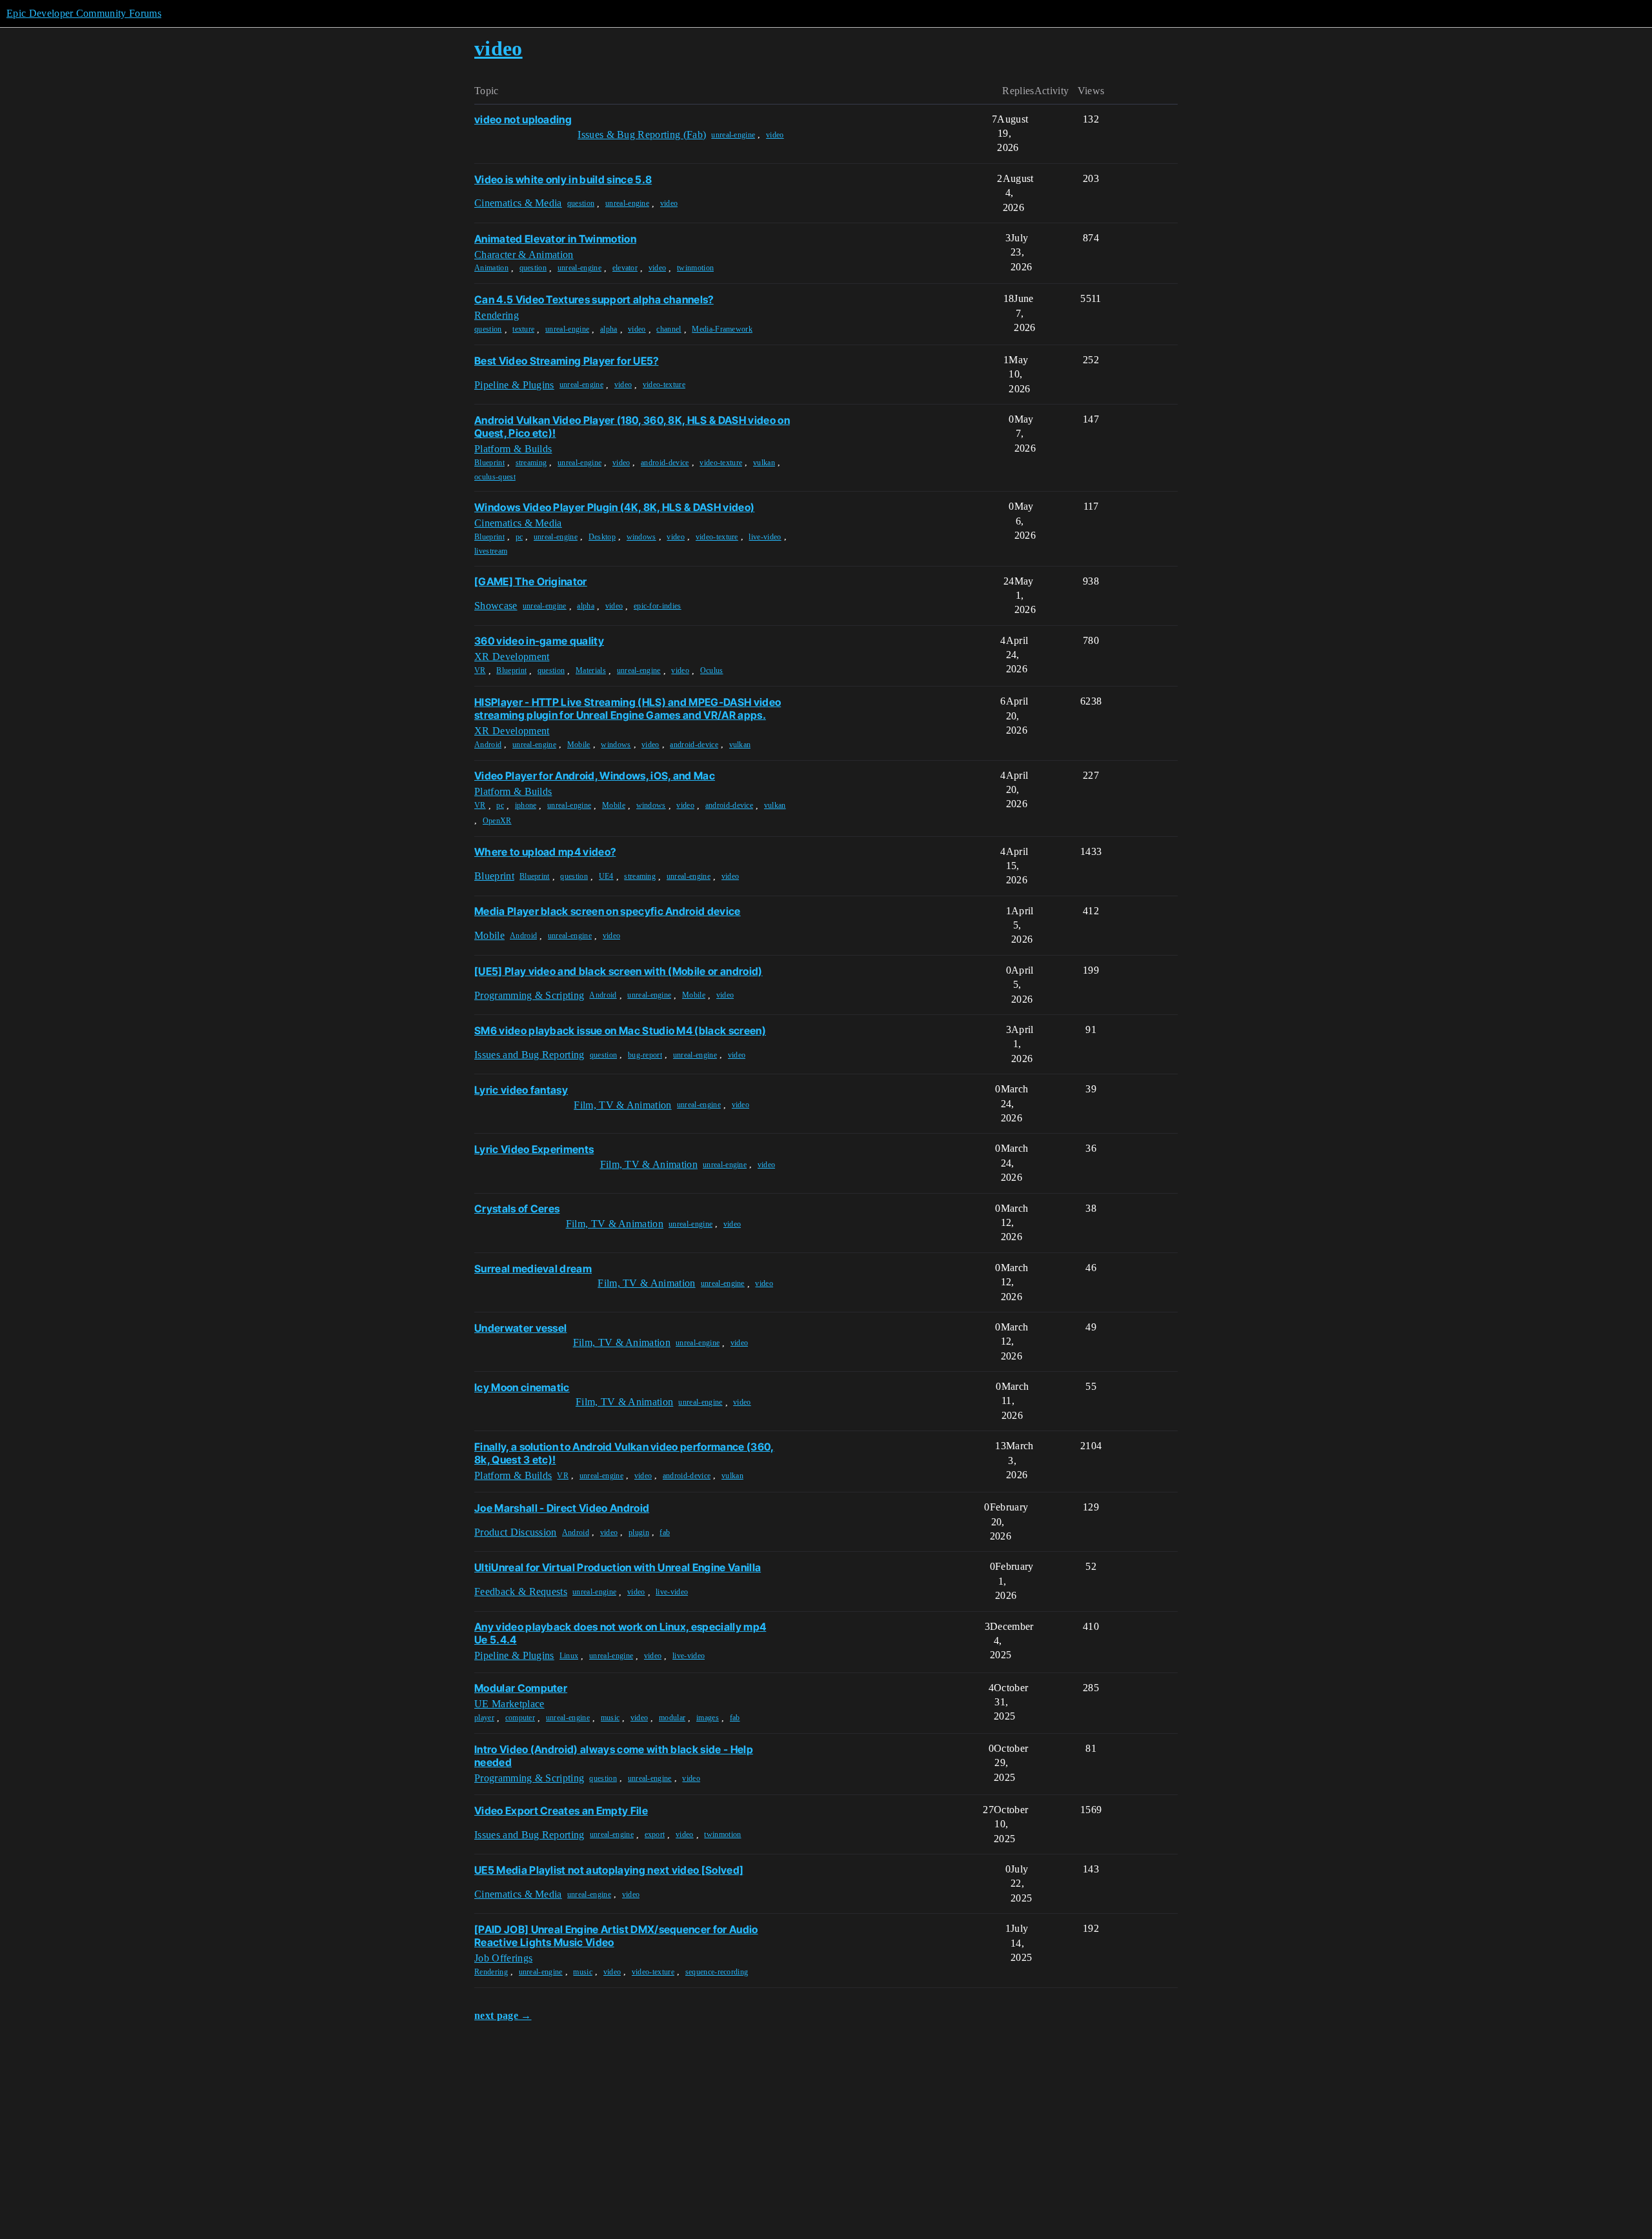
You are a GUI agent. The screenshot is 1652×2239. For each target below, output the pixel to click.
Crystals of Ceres (517, 1209)
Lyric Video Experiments (534, 1149)
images (708, 1718)
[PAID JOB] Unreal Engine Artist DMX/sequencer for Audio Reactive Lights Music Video (616, 1936)
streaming (531, 463)
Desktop (602, 537)
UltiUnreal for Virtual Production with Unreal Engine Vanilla (618, 1567)
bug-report (645, 1055)
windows (641, 537)
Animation (491, 268)
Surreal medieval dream (533, 1269)
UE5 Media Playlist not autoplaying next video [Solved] (609, 1870)
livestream (491, 551)
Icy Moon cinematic (522, 1387)
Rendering (491, 1972)
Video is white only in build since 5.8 (563, 179)
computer (520, 1718)
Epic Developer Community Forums (84, 13)
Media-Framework (722, 329)
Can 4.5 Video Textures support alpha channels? (594, 299)
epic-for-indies (658, 606)
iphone (526, 805)
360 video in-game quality (539, 641)
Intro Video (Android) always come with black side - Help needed (614, 1756)
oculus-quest (495, 477)
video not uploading (523, 119)
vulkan (764, 463)
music (610, 1718)
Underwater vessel (520, 1328)
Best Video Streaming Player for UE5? (567, 361)
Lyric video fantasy (521, 1090)
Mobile (579, 745)
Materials (591, 670)
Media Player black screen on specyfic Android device (608, 911)
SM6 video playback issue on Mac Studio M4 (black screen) (620, 1030)
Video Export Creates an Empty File (561, 1811)
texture (523, 329)
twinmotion (695, 268)
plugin (639, 1532)
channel (669, 329)
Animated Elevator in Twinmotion (555, 239)
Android (488, 745)
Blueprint (489, 463)
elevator (625, 268)
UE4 (606, 876)
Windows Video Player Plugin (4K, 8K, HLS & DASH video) (614, 507)
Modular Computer (521, 1688)
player (484, 1718)
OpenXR (497, 821)
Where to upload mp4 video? (545, 852)
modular (672, 1718)
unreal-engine (733, 135)
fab (665, 1532)
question (581, 203)
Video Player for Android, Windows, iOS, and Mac (595, 776)
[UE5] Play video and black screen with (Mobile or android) (619, 971)
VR (480, 670)
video (775, 135)
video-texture (664, 385)
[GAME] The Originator (531, 581)
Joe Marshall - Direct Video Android (562, 1508)
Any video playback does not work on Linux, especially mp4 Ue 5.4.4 (620, 1633)
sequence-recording (717, 1972)
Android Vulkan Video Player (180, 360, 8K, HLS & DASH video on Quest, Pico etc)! (632, 427)
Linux (569, 1656)
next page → (503, 2015)
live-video (765, 537)
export (655, 1834)
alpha (609, 329)
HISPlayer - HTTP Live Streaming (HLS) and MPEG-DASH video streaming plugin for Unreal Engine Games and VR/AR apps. (628, 708)
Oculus (712, 670)
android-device (665, 463)
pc (519, 537)
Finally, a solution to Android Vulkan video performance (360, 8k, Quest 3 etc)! (624, 1453)
